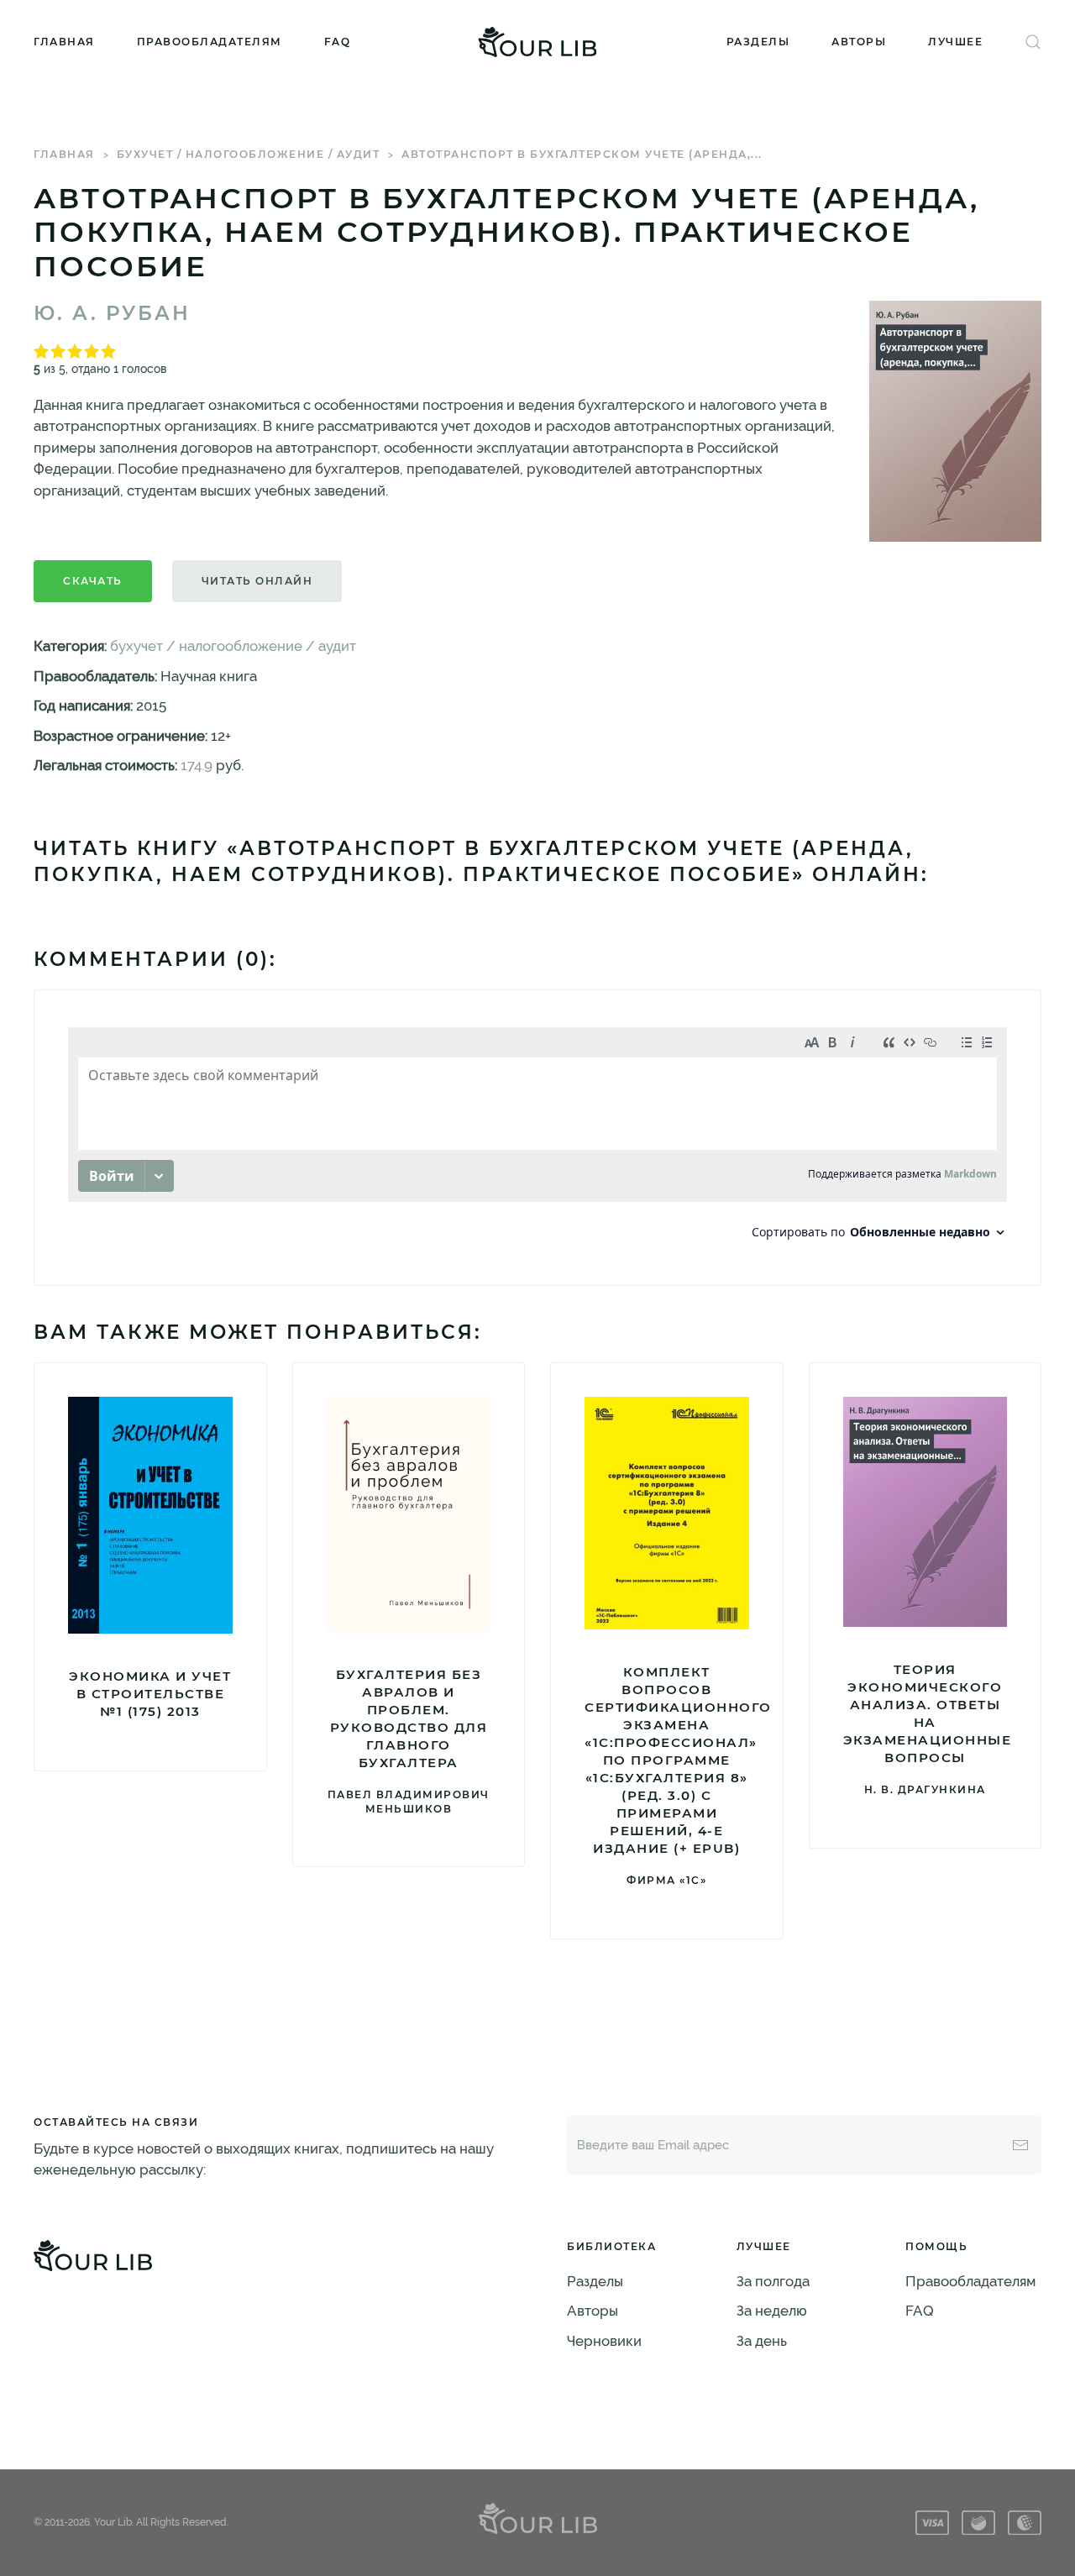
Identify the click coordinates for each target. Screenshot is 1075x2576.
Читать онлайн (257, 581)
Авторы (859, 42)
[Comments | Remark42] (537, 1138)
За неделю (772, 2311)
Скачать (93, 581)
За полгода (773, 2281)
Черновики (604, 2341)
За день (762, 2341)
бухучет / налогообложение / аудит (249, 154)
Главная (64, 42)
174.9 (197, 765)
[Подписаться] (1020, 2145)
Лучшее (955, 42)
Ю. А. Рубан (112, 313)
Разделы (758, 42)
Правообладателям (210, 42)
